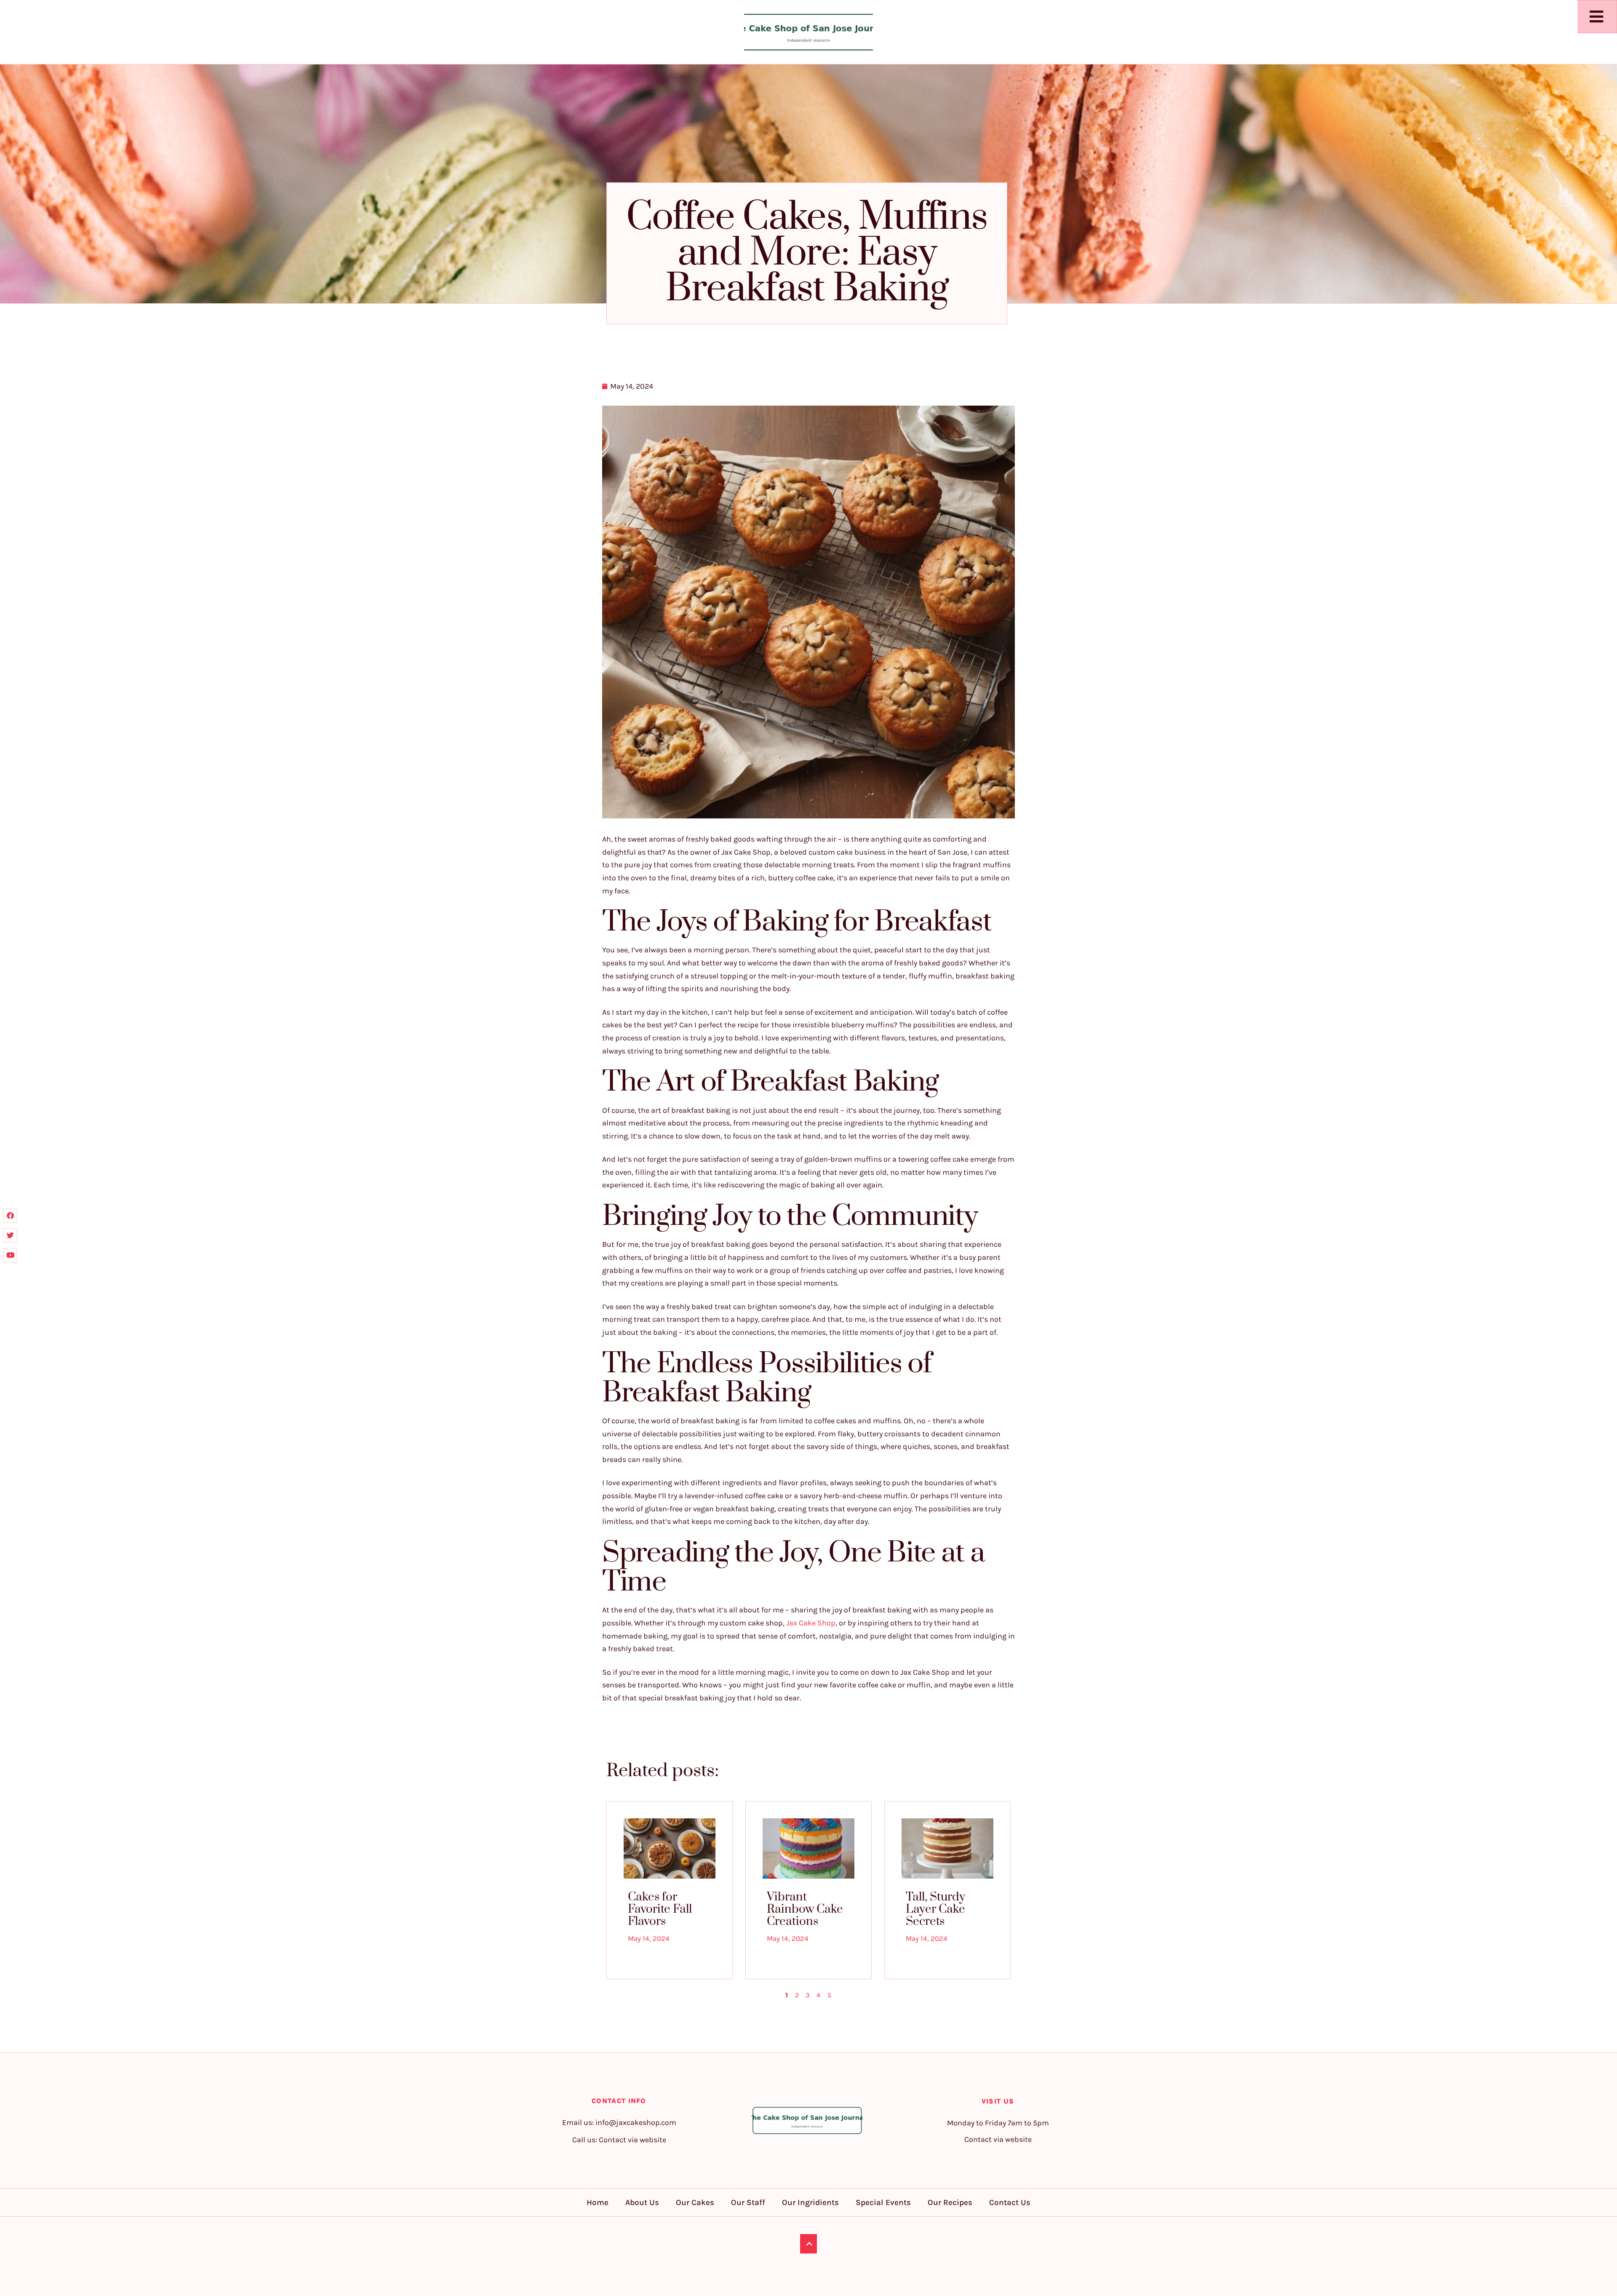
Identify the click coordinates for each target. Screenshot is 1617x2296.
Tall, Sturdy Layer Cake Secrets (935, 1909)
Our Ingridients (810, 2202)
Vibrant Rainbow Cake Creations (805, 1909)
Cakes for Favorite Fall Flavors (660, 1909)
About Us (642, 2202)
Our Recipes (950, 2202)
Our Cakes (695, 2202)
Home (598, 2202)
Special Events (883, 2202)
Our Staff (748, 2202)
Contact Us (1010, 2202)
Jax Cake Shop (811, 1623)
